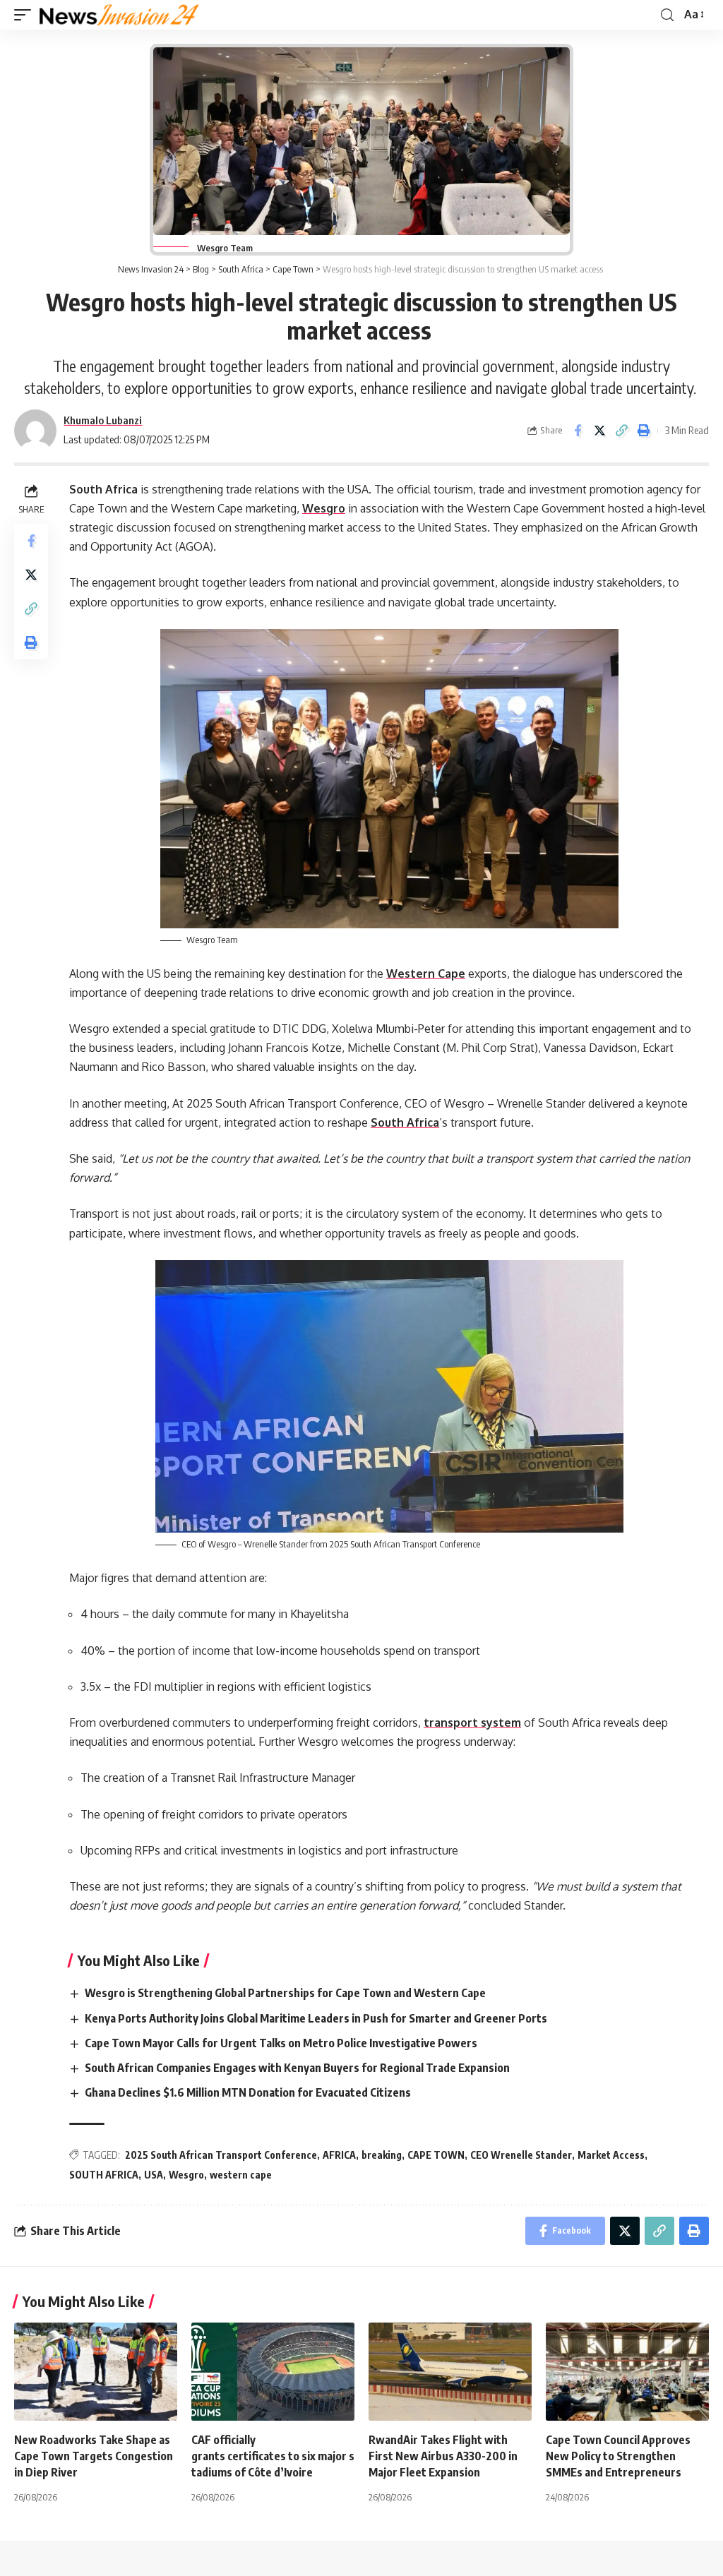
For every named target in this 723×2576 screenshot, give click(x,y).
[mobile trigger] (26, 15)
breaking (382, 2155)
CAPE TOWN (436, 2155)
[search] (667, 15)
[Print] (643, 431)
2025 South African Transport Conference (221, 2155)
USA (154, 2175)
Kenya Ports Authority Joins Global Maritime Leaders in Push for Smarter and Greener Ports (317, 2018)
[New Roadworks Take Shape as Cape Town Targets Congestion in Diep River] (96, 2372)
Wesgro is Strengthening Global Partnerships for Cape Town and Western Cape (286, 1993)
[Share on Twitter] (599, 431)
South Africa (405, 1122)
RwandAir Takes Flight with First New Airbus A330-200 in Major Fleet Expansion (443, 2456)
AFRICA (339, 2155)
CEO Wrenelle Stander (521, 2155)
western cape (241, 2175)
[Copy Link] (621, 431)
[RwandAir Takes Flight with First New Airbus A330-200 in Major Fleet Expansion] (450, 2372)
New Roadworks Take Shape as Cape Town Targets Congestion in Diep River (94, 2456)
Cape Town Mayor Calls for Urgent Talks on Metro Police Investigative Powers (282, 2043)
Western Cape (426, 974)
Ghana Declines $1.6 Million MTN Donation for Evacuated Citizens (249, 2092)
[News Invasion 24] (120, 15)
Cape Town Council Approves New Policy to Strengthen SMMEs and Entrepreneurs (618, 2456)
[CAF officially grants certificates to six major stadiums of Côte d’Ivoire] (273, 2372)
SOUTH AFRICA (104, 2175)
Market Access (611, 2155)
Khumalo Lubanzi (103, 420)
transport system (472, 1723)
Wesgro (324, 508)
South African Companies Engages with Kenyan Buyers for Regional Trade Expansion (298, 2068)
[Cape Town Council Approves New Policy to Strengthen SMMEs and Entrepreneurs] (627, 2372)
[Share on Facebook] (578, 431)
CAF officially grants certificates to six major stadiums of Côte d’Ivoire (273, 2456)
